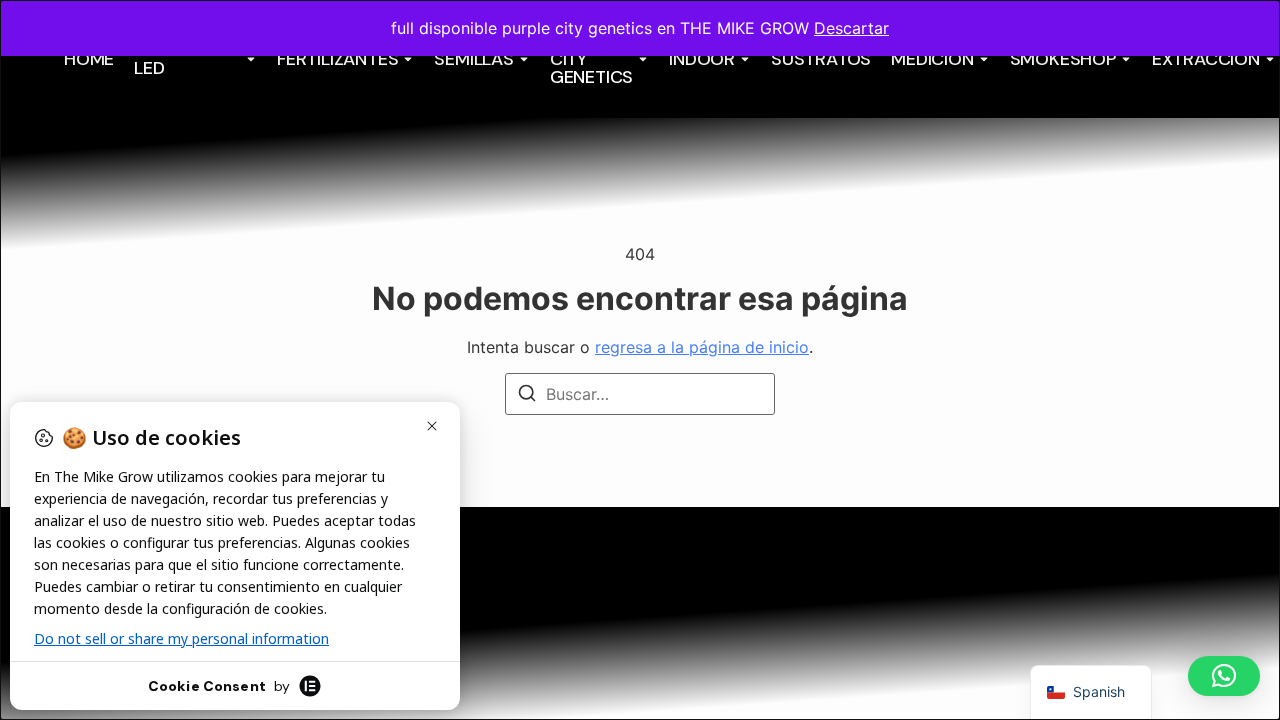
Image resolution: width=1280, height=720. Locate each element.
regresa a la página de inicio (702, 347)
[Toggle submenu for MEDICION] (982, 59)
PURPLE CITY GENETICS (591, 59)
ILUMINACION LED (187, 59)
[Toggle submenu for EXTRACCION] (1268, 59)
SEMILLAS (473, 59)
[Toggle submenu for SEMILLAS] (522, 59)
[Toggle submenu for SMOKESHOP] (1124, 59)
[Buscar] (527, 396)
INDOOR (702, 59)
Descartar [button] (851, 28)
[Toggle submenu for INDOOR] (743, 59)
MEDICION (932, 59)
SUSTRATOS (821, 59)
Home (89, 59)
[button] (1224, 676)
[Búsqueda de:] (640, 394)
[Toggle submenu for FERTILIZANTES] (406, 59)
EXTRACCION (1206, 59)
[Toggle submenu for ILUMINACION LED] (249, 59)
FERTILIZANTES (337, 59)
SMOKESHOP (1063, 59)
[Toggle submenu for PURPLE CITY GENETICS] (641, 59)
